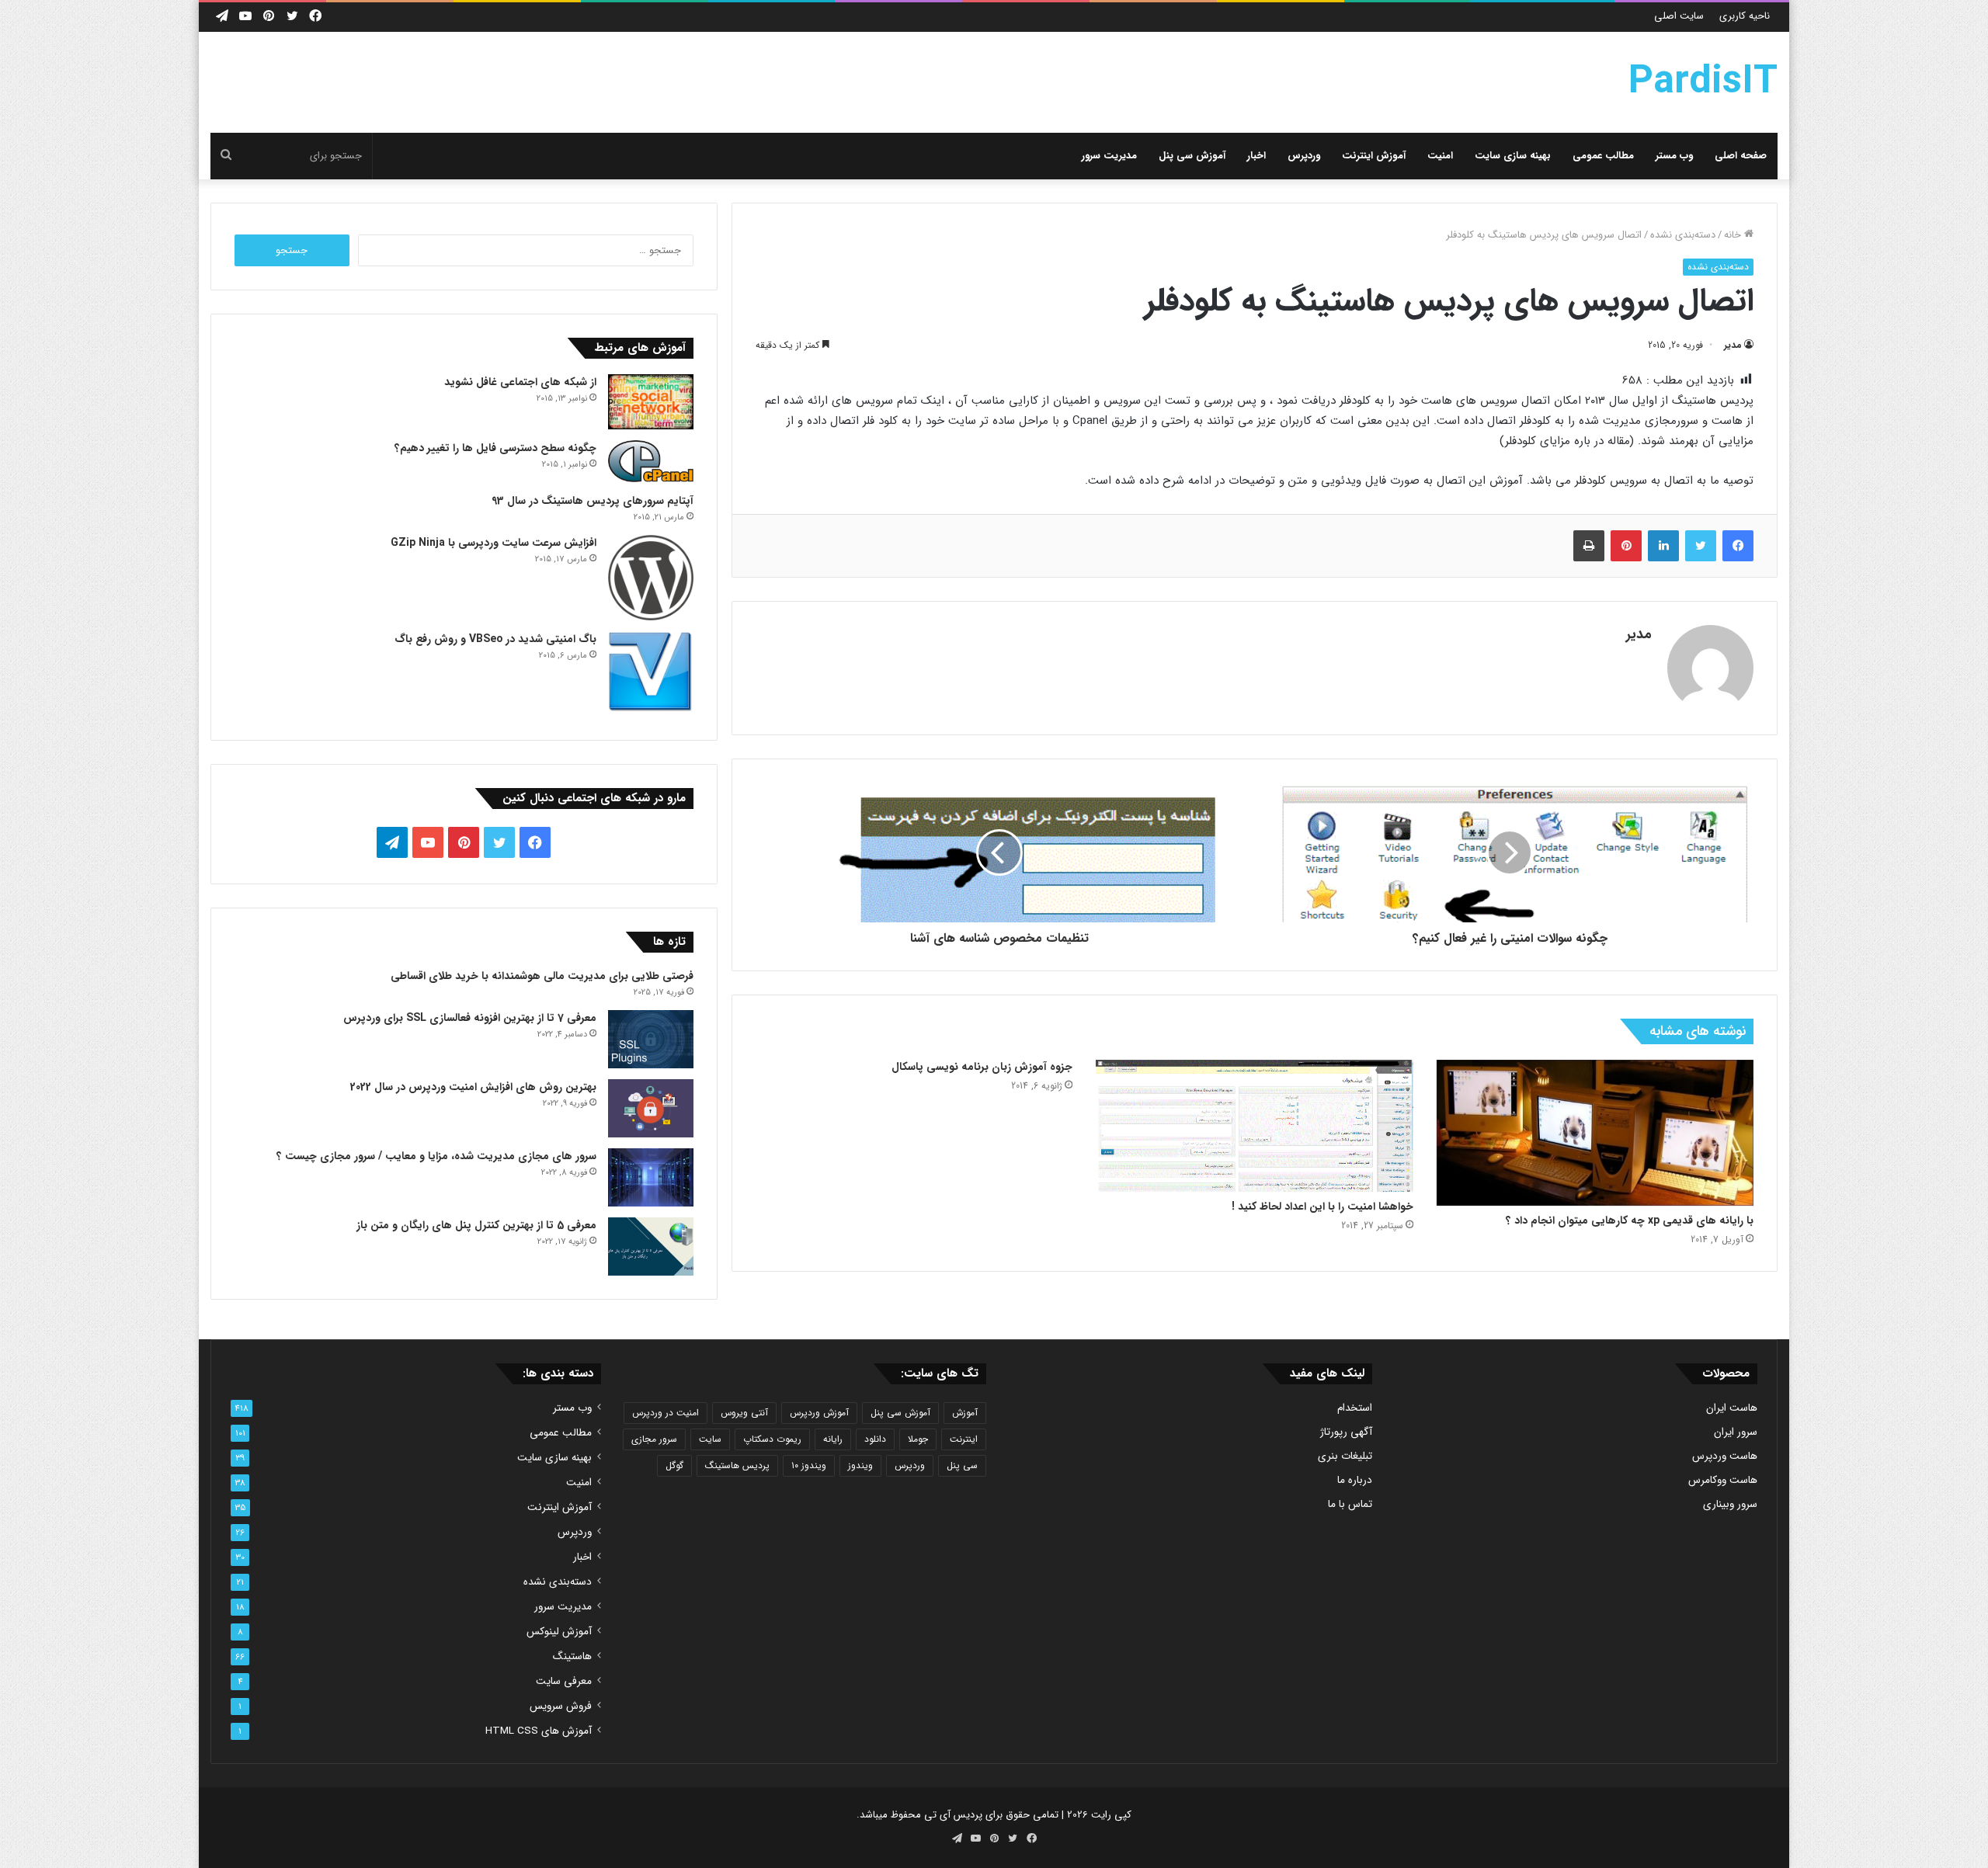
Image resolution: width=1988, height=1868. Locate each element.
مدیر (1733, 345)
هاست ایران (1732, 1408)
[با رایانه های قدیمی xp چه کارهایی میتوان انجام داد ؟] (1595, 1133)
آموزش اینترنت (1374, 156)
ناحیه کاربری (1745, 16)
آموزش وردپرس (819, 1413)
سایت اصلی (1679, 16)
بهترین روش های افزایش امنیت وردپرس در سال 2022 (473, 1087)
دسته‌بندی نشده (1683, 235)
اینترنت (964, 1439)
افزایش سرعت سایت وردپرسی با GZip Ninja (494, 543)
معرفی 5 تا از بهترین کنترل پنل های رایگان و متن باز (476, 1225)
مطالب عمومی (1603, 156)
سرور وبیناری (1730, 1504)
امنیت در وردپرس (666, 1413)
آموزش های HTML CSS (539, 1731)
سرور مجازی (654, 1439)
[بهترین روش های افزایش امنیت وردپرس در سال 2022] (651, 1108)
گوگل (674, 1465)
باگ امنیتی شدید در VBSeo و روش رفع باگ (495, 639)
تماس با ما (1350, 1504)
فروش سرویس (561, 1706)
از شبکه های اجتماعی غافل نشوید (520, 382)
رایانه (833, 1439)
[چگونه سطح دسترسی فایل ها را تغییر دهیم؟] (651, 461)
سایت (710, 1439)
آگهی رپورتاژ (1346, 1432)
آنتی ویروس (744, 1413)
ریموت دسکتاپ (772, 1439)
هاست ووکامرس (1723, 1480)
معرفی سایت (564, 1681)
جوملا (918, 1439)
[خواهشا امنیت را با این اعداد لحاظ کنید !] (1254, 1126)
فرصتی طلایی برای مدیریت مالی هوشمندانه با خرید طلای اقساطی (542, 976)
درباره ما (1355, 1480)
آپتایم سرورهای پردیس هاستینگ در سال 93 (593, 501)
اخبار (1256, 156)
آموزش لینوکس (559, 1632)
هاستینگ (572, 1656)
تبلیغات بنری (1345, 1456)
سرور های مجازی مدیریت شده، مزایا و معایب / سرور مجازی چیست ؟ (436, 1156)
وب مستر (1674, 156)
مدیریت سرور (1109, 156)
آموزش (965, 1413)
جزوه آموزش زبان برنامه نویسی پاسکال (982, 1067)
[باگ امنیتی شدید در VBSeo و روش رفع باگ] (651, 674)
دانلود (875, 1439)
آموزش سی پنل (1192, 156)
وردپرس (1304, 156)
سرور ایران (1736, 1432)
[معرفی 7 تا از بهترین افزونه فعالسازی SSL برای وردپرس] (651, 1039)
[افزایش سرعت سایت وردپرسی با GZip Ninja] (651, 578)
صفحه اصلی (1741, 156)
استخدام (1355, 1408)
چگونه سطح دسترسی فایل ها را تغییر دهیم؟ (495, 448)
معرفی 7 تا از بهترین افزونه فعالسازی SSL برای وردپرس (470, 1018)
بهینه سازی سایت (1513, 156)
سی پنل (962, 1465)
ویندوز (860, 1465)
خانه (1734, 235)
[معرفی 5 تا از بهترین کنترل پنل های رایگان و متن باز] (651, 1246)
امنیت (1440, 156)
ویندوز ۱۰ (809, 1465)
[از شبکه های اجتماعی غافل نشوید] (651, 402)
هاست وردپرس (1725, 1456)
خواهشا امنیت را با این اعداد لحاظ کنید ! (1322, 1207)
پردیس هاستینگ (737, 1465)
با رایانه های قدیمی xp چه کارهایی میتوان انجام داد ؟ (1630, 1220)
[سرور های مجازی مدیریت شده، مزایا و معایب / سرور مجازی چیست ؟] (651, 1177)
